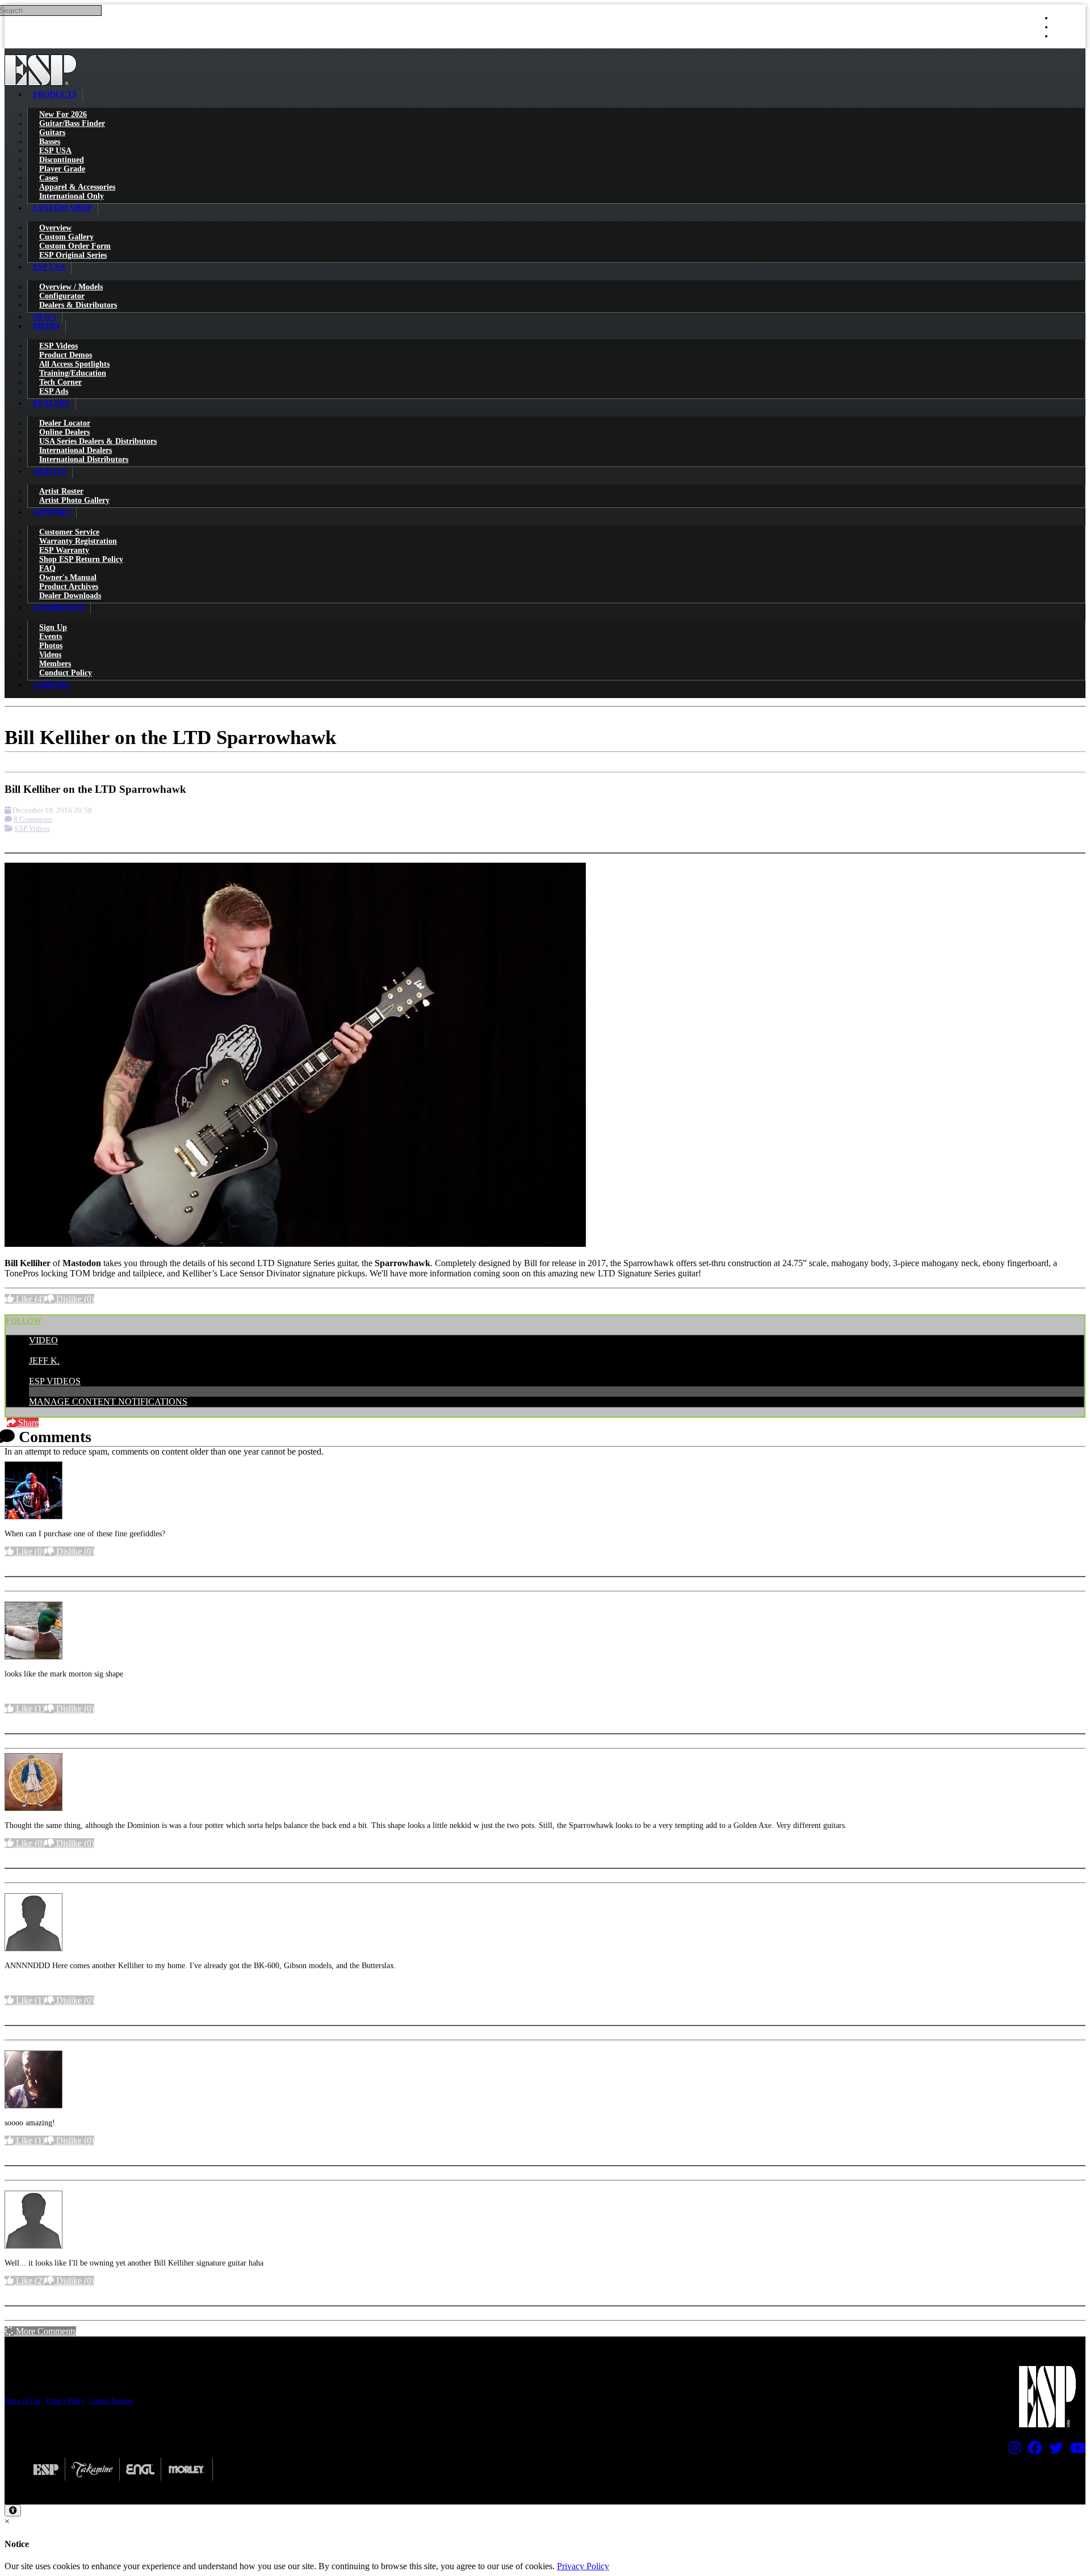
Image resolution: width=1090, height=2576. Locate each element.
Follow (24, 1321)
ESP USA (49, 267)
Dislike (74, 1299)
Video (43, 1340)
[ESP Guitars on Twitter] (1053, 2451)
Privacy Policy (65, 2401)
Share (27, 1423)
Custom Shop (62, 208)
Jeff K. (44, 1361)
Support (52, 512)
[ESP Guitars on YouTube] (1075, 2451)
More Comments (45, 2331)
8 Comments (33, 819)
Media (46, 326)
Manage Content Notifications (108, 1402)
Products (55, 94)
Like (29, 1299)
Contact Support (111, 2401)
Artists (50, 471)
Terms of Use (23, 2401)
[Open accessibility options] (13, 2510)
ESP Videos (32, 828)
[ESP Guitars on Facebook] (1032, 2451)
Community (59, 608)
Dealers (51, 403)
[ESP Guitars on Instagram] (1012, 2451)
